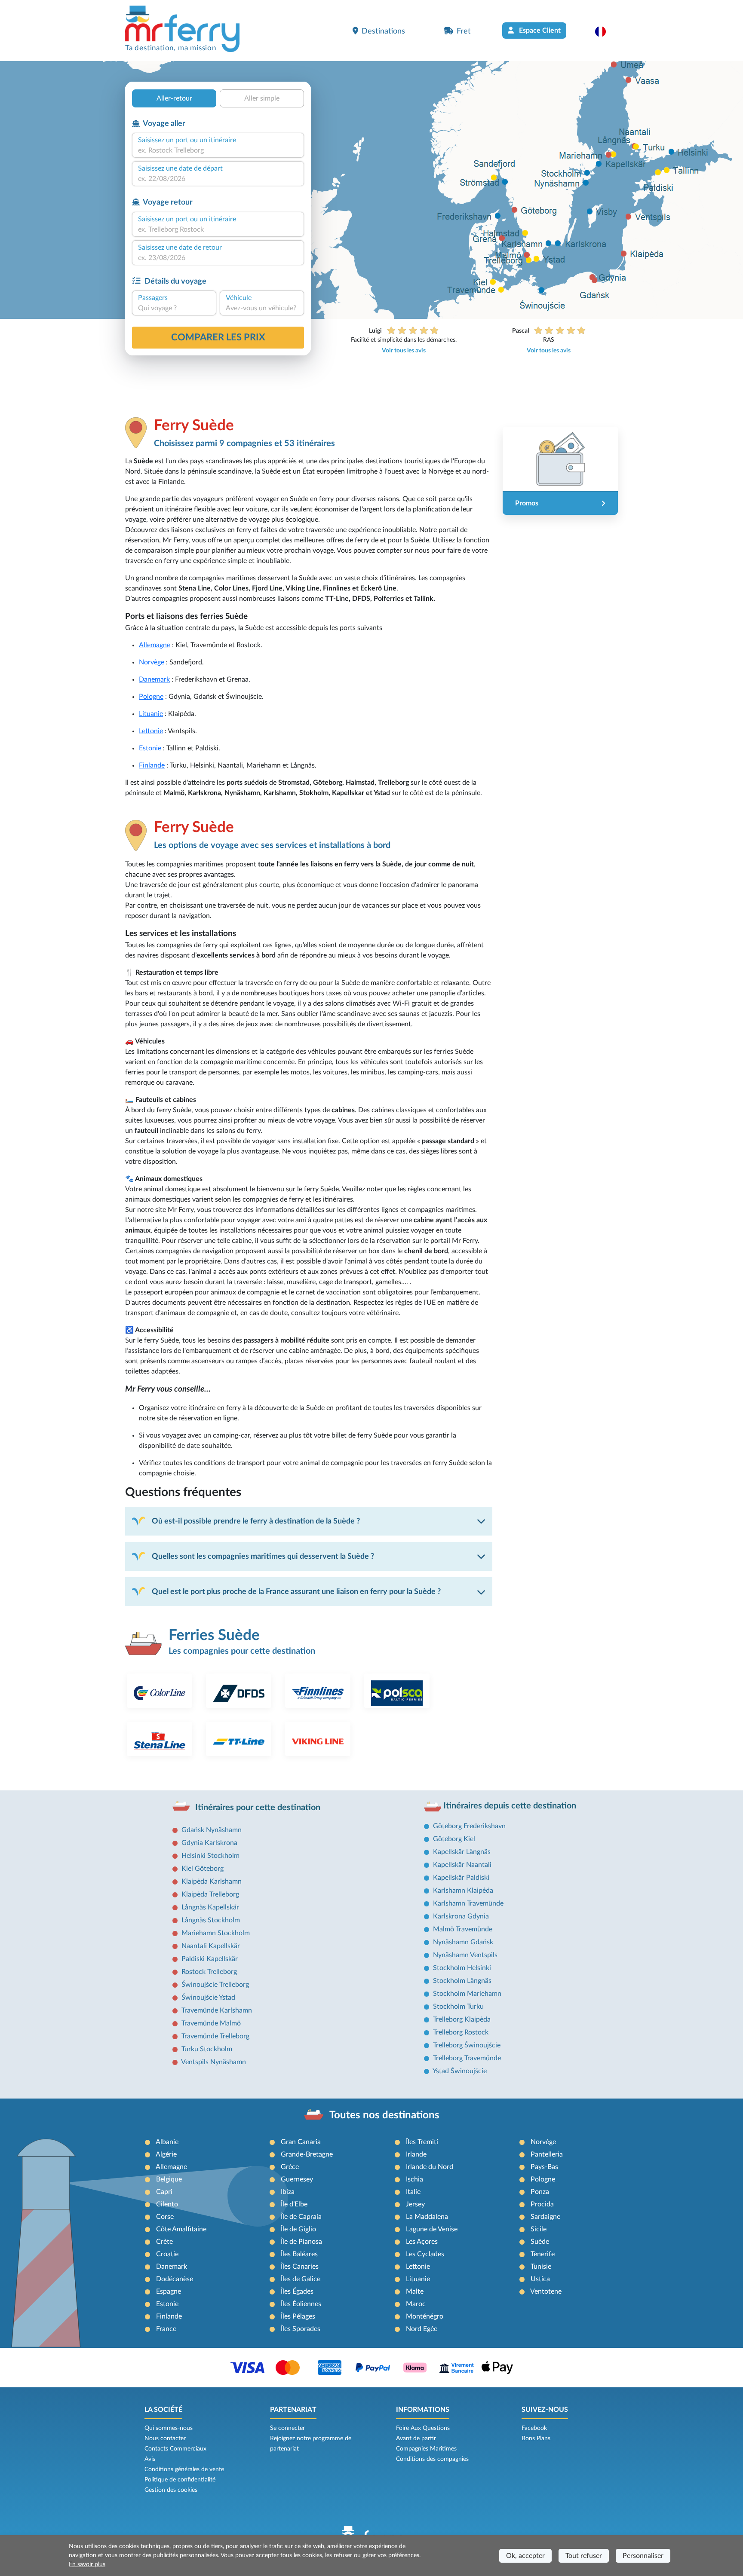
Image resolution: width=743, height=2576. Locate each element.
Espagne (169, 2291)
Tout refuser (584, 2556)
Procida (542, 2204)
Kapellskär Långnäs (462, 1852)
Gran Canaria (301, 2142)
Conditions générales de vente (184, 2469)
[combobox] (218, 150)
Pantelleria (547, 2154)
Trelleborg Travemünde (467, 2058)
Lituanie (151, 714)
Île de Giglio (298, 2229)
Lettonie (151, 731)
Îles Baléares (299, 2254)
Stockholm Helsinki (462, 1968)
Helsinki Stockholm (210, 1856)
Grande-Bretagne (307, 2154)
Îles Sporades (301, 2329)
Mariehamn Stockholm (216, 1933)
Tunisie (541, 2267)
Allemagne (155, 645)
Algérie (166, 2154)
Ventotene (546, 2291)
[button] (605, 31)
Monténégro (425, 2316)
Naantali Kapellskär (211, 1946)
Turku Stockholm (207, 2049)
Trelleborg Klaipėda (462, 2019)
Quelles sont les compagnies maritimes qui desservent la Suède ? (263, 1556)
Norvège (152, 662)
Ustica (540, 2279)
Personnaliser (643, 2556)
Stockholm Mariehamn (467, 1994)
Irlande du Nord (430, 2167)
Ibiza (288, 2192)
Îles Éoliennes (301, 2304)
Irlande (416, 2154)
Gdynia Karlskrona (209, 1843)
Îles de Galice (301, 2279)
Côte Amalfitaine (181, 2229)
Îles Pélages (298, 2316)
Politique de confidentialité (180, 2480)
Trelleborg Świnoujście (467, 2045)
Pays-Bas (544, 2167)
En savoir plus (87, 2564)
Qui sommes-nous (169, 2428)
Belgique (169, 2179)
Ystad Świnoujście (460, 2071)
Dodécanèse (175, 2279)
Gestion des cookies (171, 2490)
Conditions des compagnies (432, 2459)
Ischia (414, 2179)
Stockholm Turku (458, 2007)
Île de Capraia (301, 2217)
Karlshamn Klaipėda (463, 1891)
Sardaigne (545, 2217)
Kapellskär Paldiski (461, 1878)
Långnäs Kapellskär (210, 1907)
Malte (415, 2291)
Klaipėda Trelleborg (210, 1894)
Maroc (416, 2304)
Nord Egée (422, 2329)
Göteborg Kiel (454, 1839)
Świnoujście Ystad (208, 1998)
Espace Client (539, 31)
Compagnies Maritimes (426, 2449)
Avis (150, 2459)
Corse (165, 2217)
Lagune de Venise (432, 2229)
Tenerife (543, 2254)
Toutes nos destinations (384, 2115)
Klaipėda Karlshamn (212, 1882)
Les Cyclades (425, 2254)
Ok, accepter (525, 2556)
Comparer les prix (218, 337)
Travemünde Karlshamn (217, 2010)
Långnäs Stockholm (211, 1920)
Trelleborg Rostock (461, 2032)
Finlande (152, 765)
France (166, 2329)
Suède (540, 2242)
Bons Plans (536, 2438)
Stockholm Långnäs (462, 1981)
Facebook (534, 2428)
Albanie (167, 2142)
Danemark (154, 679)
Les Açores (422, 2242)
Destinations (383, 31)
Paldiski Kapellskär (210, 1959)
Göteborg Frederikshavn (469, 1826)
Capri (164, 2192)
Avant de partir (416, 2438)
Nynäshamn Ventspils (465, 1955)
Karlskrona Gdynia (461, 1916)
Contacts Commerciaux (175, 2449)
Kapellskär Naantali (462, 1865)
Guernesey (297, 2179)
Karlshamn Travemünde (468, 1903)
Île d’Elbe (294, 2204)
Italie (413, 2192)
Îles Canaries (300, 2267)
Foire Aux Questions (423, 2428)
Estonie (150, 748)
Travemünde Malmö (211, 2023)
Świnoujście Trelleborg (215, 1985)
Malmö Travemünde (463, 1929)
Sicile (539, 2229)
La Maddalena (427, 2217)
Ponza (540, 2192)
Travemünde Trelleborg (215, 2036)
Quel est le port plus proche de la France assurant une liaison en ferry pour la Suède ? (296, 1592)
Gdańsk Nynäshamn (212, 1830)
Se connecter (287, 2428)
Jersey (415, 2204)
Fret (464, 31)
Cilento (167, 2204)
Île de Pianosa (301, 2242)
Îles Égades (297, 2291)
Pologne (151, 697)
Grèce (290, 2167)
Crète (164, 2242)
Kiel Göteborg (203, 1869)
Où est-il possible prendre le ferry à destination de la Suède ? (256, 1521)
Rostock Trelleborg (209, 1972)
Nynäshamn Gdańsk (463, 1942)
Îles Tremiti (422, 2142)
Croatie (167, 2254)
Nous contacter (165, 2438)
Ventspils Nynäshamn (213, 2062)
